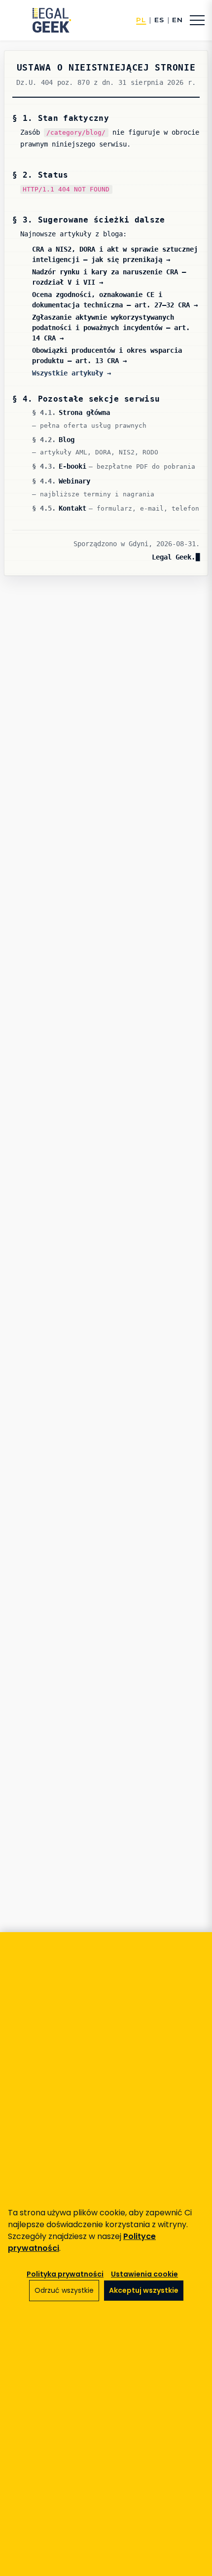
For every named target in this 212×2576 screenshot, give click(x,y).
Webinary (74, 481)
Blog (67, 440)
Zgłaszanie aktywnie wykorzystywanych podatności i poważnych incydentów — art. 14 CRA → (111, 328)
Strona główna (84, 412)
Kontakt (72, 508)
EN (177, 20)
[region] (106, 2254)
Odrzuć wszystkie (64, 2290)
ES (159, 20)
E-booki (72, 466)
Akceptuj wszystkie (144, 2290)
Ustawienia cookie (144, 2274)
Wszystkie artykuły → (71, 373)
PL (141, 20)
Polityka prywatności (65, 2274)
